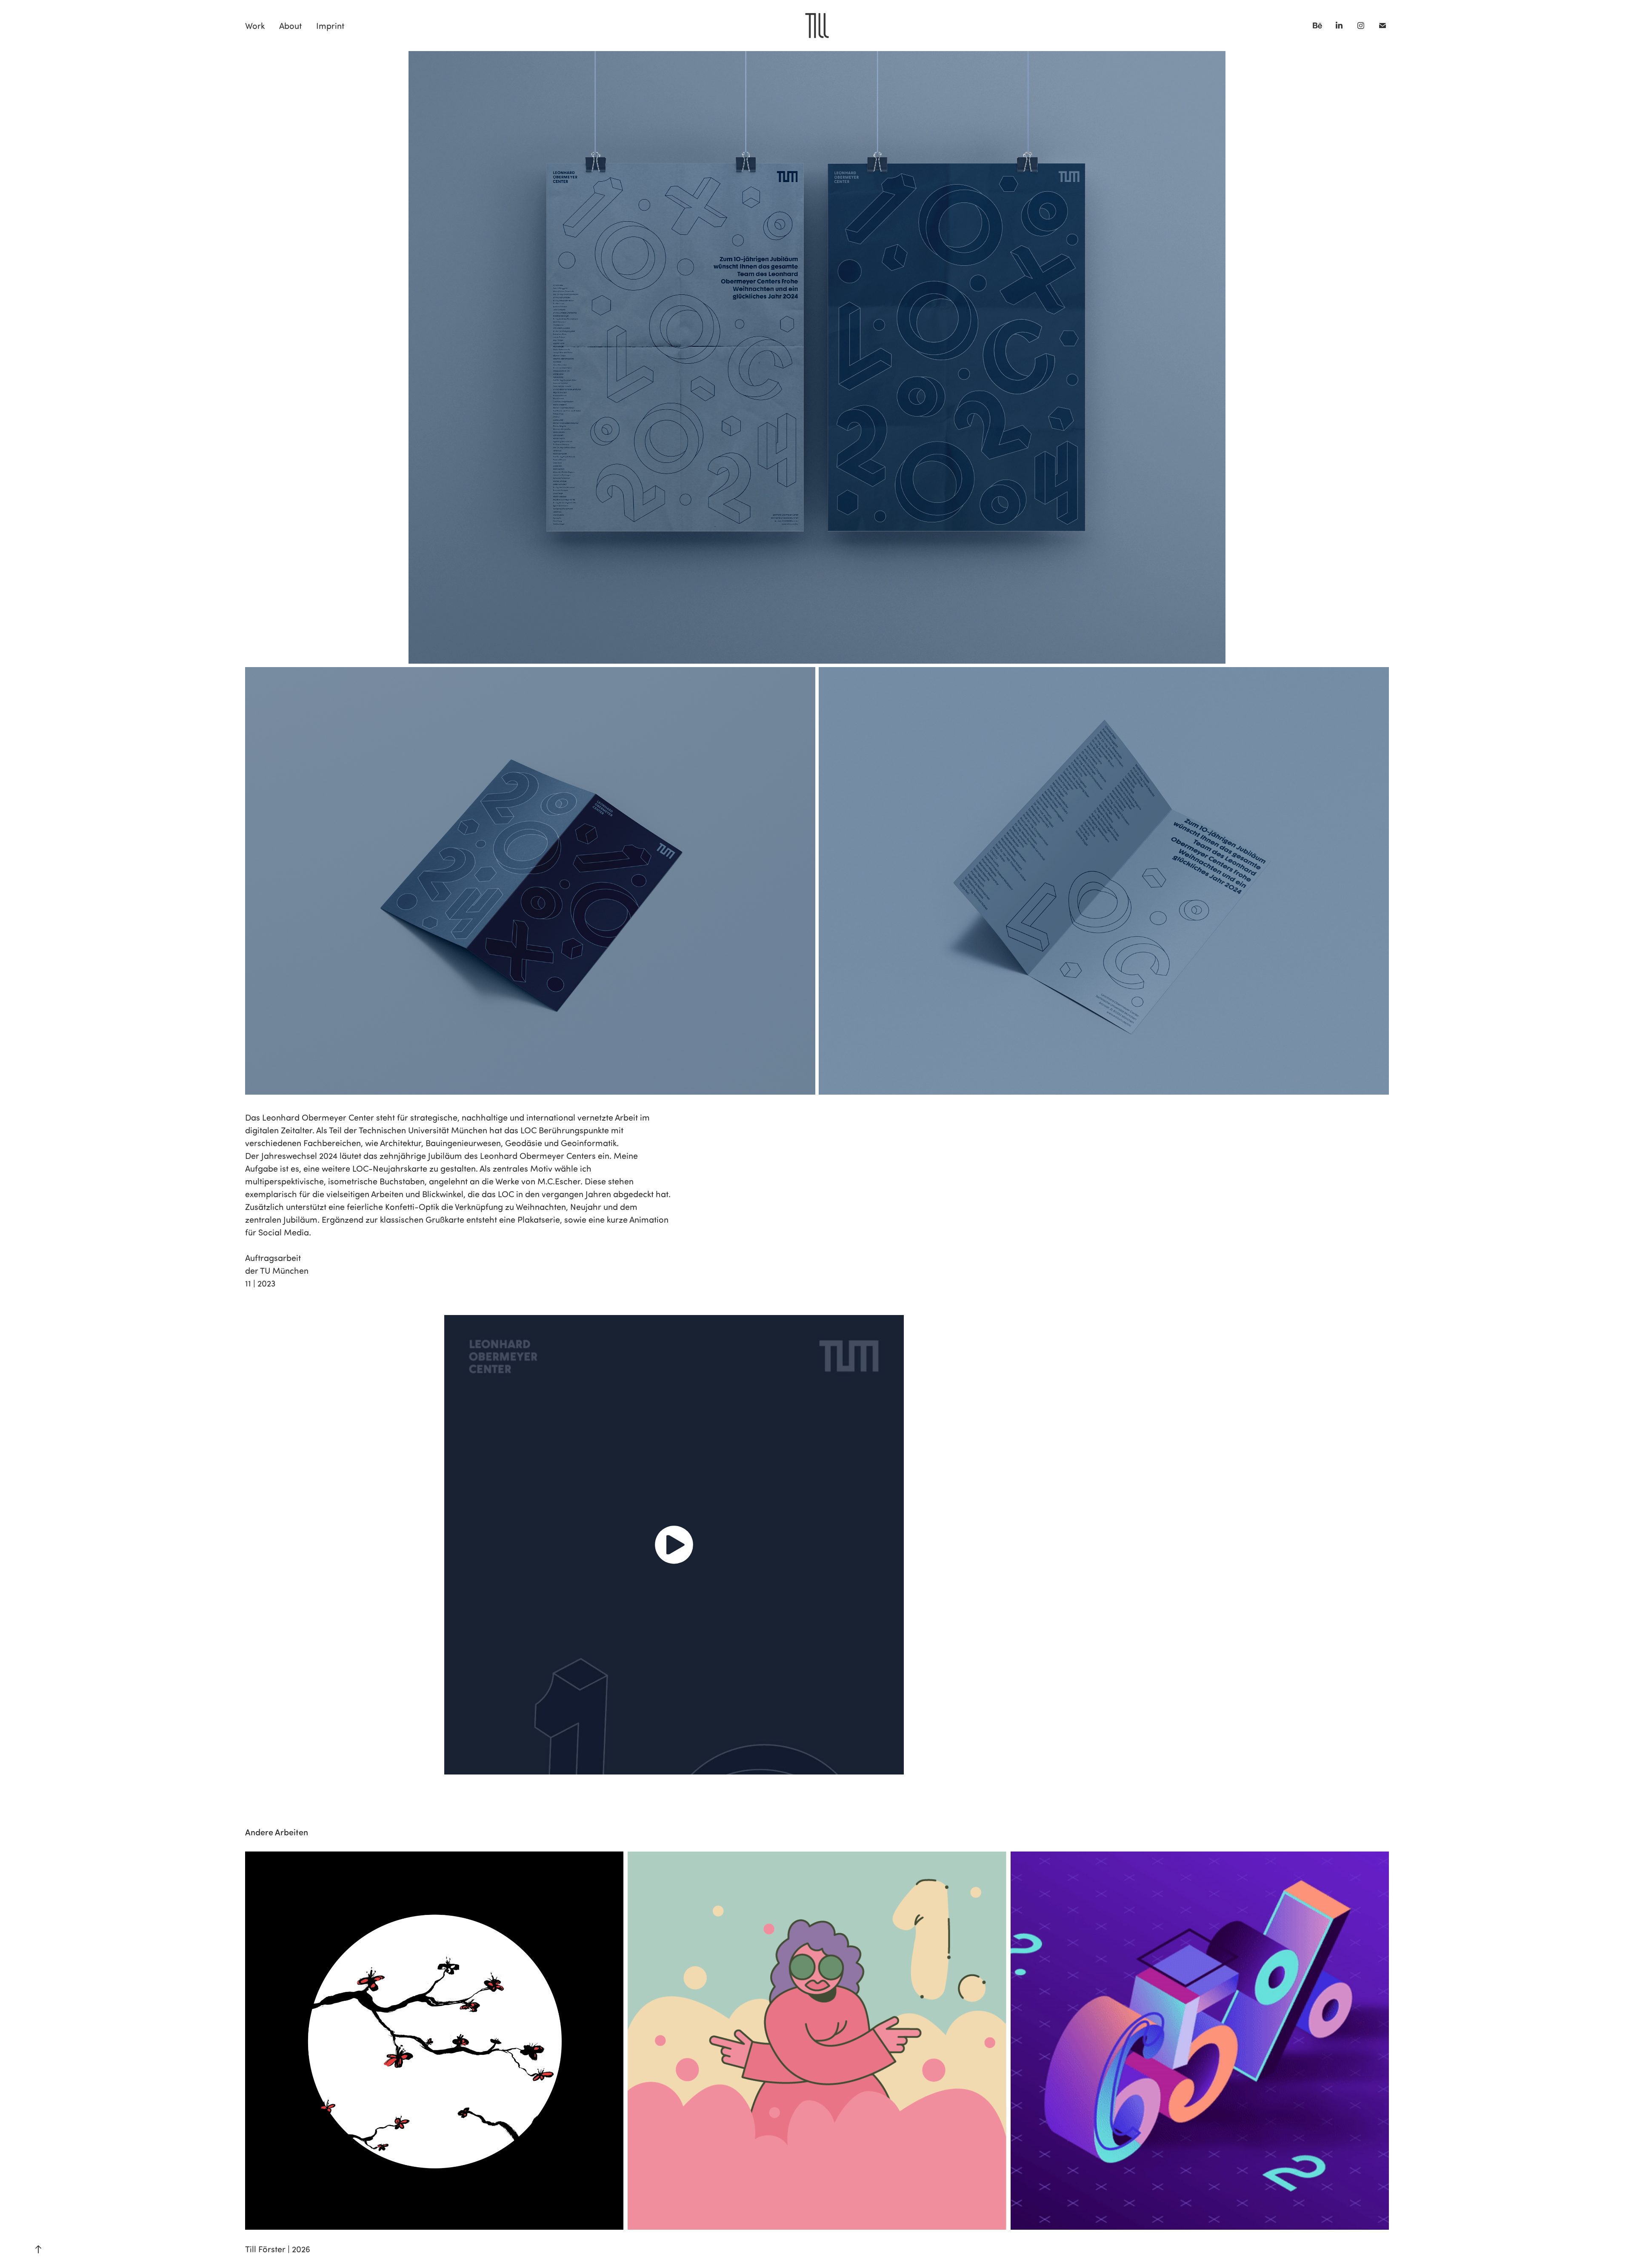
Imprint (330, 26)
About (290, 26)
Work (255, 26)
